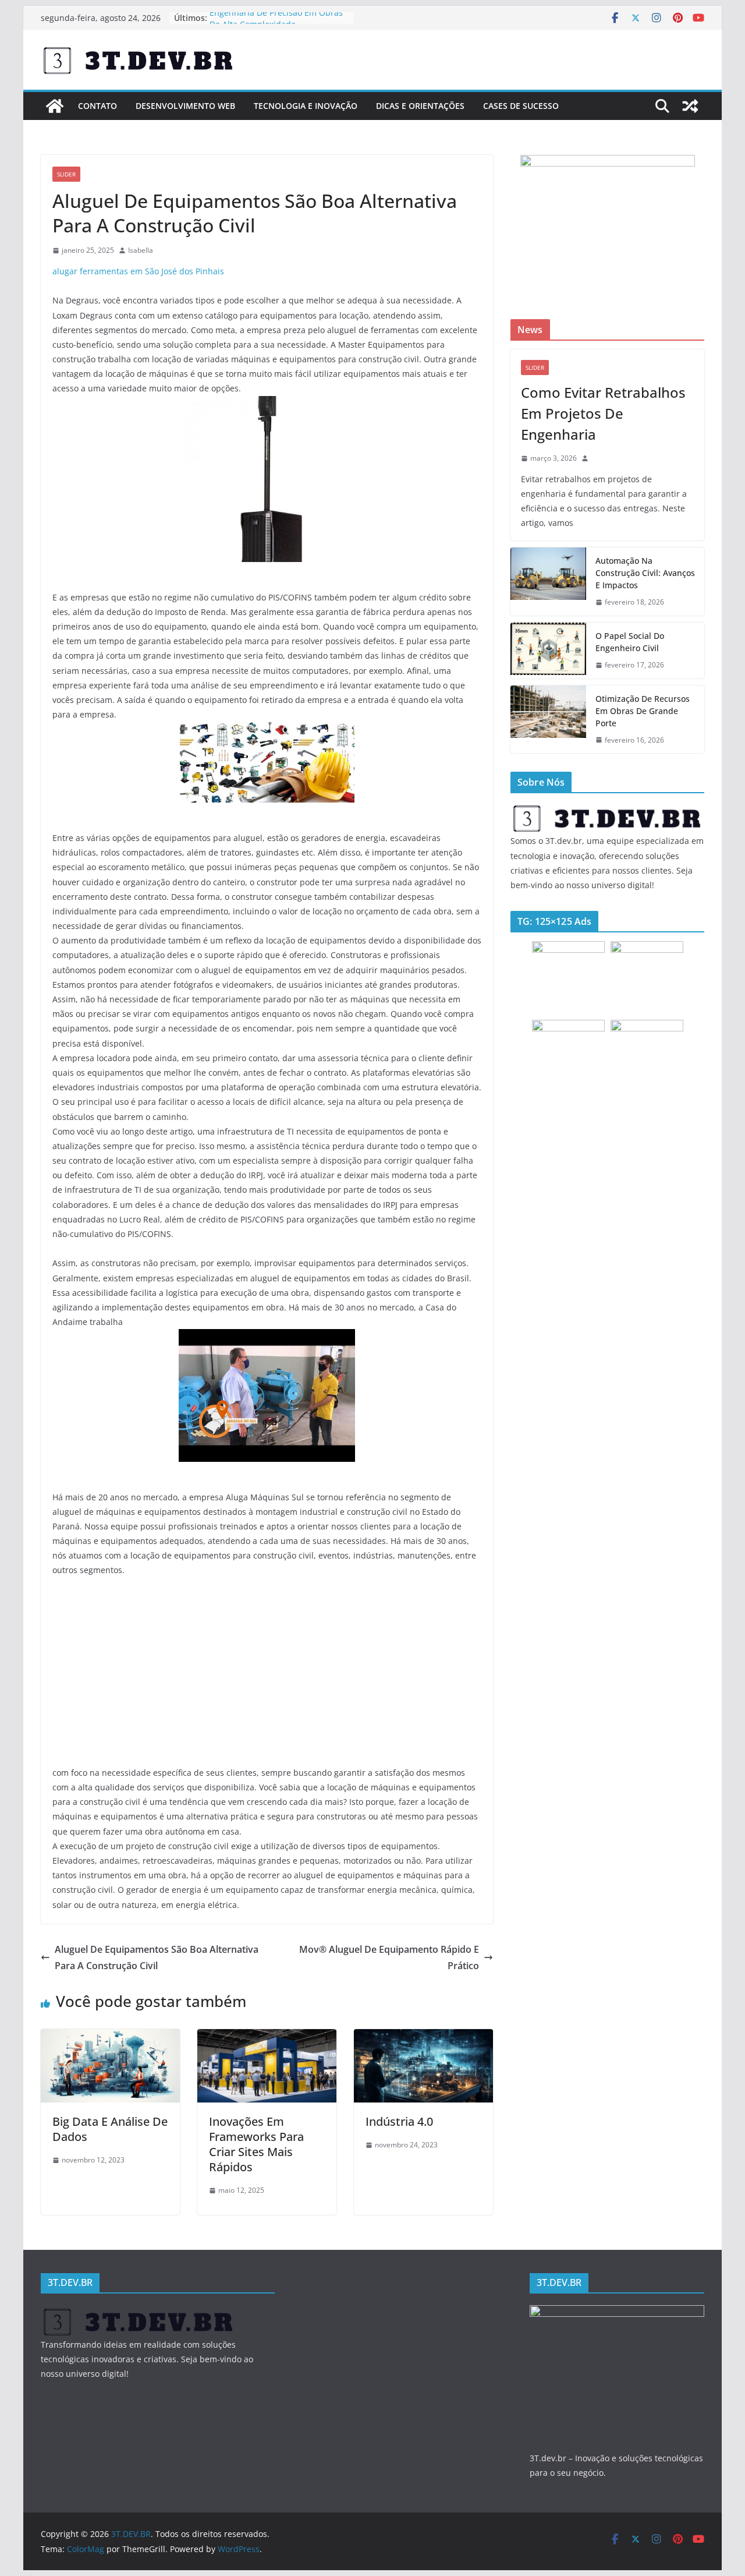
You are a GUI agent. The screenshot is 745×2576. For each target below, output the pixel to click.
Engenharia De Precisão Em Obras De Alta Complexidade (276, 24)
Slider (66, 174)
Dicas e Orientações (420, 106)
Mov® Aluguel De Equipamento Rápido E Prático (389, 1958)
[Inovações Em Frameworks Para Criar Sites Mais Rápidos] (267, 2037)
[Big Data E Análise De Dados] (110, 2037)
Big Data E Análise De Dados (110, 2129)
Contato (97, 106)
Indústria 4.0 (399, 2121)
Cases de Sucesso (521, 106)
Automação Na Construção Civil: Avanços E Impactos (645, 573)
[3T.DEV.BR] (55, 106)
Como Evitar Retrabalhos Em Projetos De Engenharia (603, 413)
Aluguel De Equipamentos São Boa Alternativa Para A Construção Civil (157, 1958)
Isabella (141, 250)
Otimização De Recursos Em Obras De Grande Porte (643, 711)
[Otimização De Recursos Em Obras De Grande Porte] (548, 720)
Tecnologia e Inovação (306, 106)
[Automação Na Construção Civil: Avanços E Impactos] (548, 582)
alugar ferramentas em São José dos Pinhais (138, 271)
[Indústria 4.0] (423, 2037)
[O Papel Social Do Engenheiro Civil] (548, 651)
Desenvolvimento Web (185, 106)
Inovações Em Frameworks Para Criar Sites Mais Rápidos (256, 2144)
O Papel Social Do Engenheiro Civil (630, 642)
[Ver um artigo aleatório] (690, 106)
